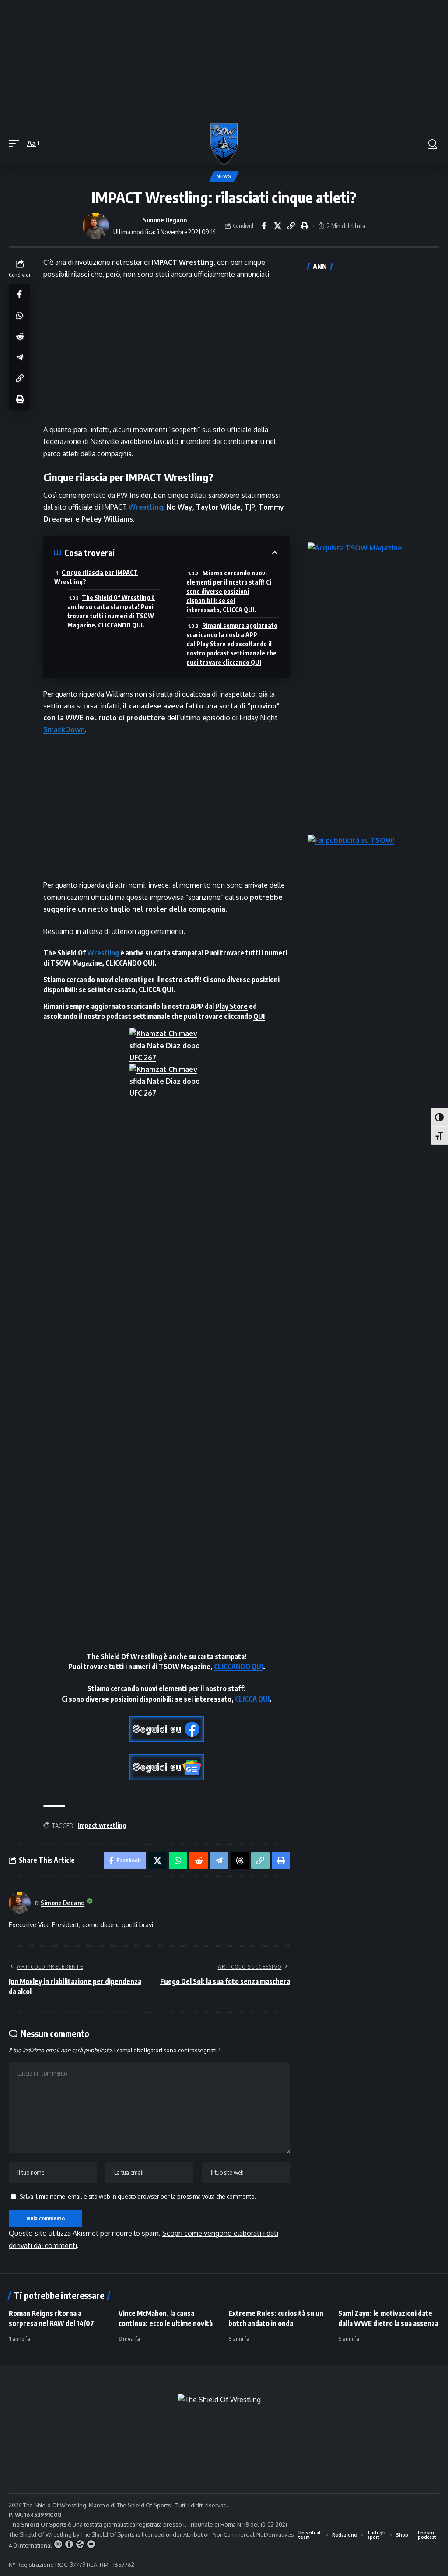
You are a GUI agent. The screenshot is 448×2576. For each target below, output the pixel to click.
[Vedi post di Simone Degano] (96, 226)
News (224, 176)
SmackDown (64, 729)
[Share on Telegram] (20, 357)
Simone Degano (165, 220)
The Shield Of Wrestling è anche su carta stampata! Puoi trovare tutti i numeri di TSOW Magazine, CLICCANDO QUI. (111, 611)
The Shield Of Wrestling (40, 2534)
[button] (16, 143)
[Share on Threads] (240, 1861)
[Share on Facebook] (264, 226)
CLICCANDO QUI (130, 963)
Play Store (231, 1006)
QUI (259, 1016)
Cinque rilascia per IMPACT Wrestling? (96, 577)
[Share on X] (277, 226)
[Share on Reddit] (20, 336)
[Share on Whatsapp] (20, 315)
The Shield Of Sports (145, 2505)
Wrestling (146, 507)
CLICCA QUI (156, 990)
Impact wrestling (102, 1825)
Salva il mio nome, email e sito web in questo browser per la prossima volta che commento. (138, 2196)
